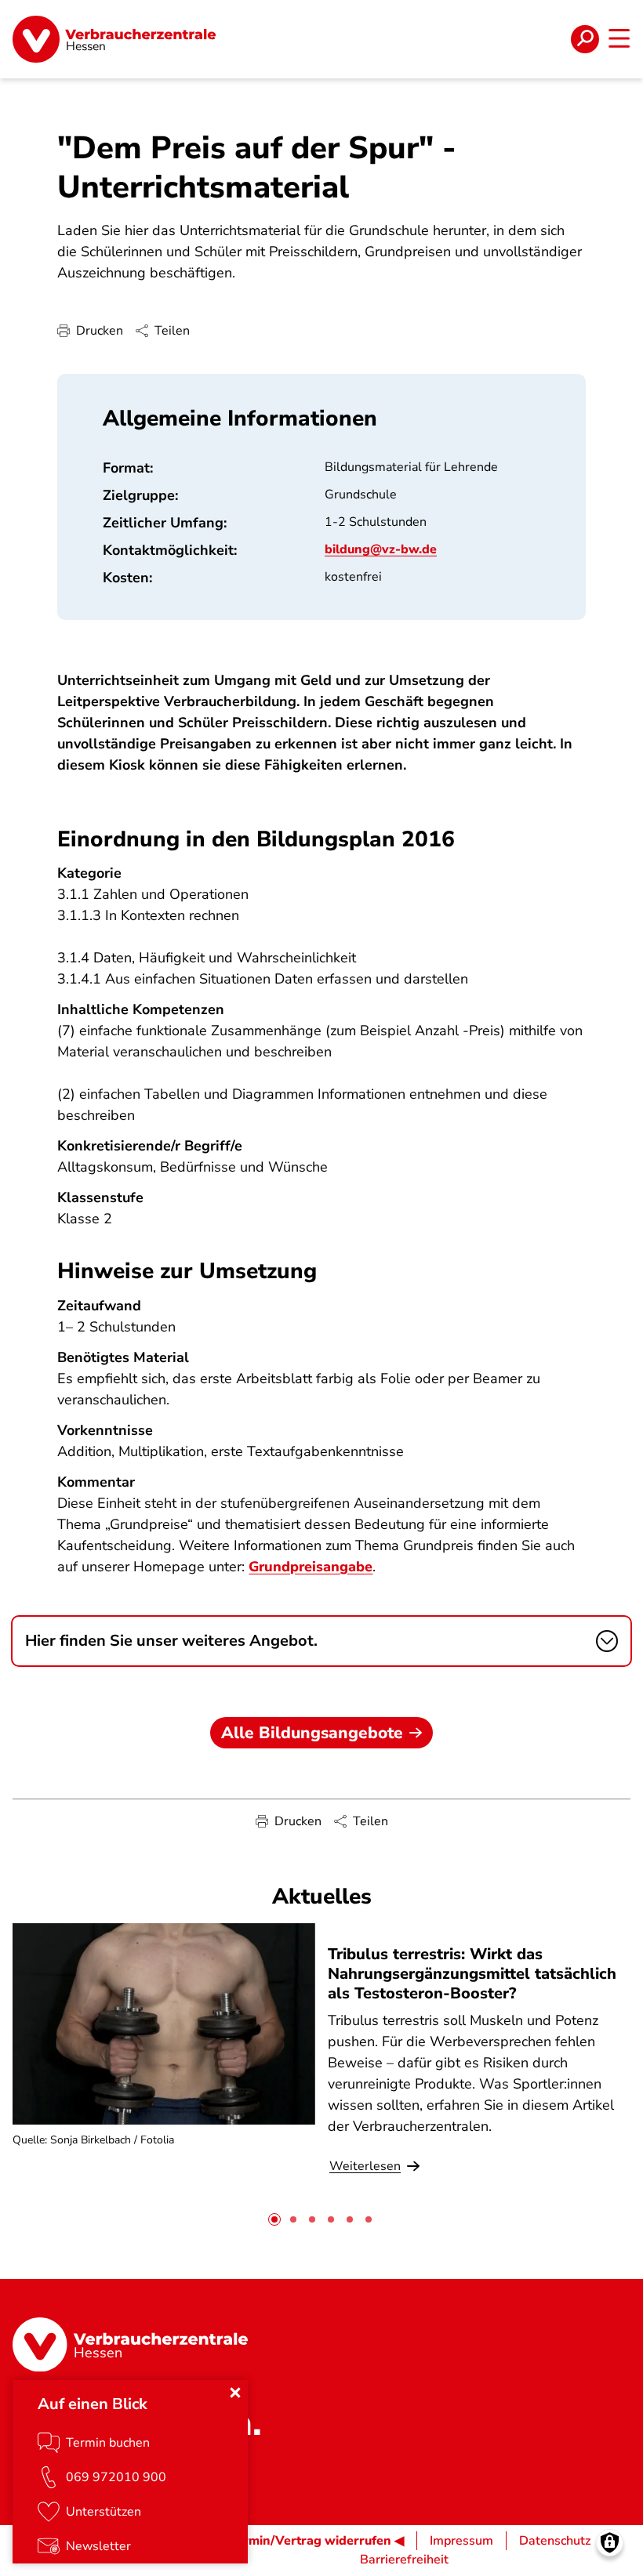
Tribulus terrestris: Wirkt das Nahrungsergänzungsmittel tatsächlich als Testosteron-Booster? (472, 1974)
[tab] (274, 2219)
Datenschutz (555, 2541)
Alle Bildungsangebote (312, 1733)
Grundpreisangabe (311, 1567)
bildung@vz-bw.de (381, 549)
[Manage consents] (610, 2543)
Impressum (461, 2541)
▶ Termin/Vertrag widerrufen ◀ (310, 2541)
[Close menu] (235, 2393)
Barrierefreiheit (404, 2560)
